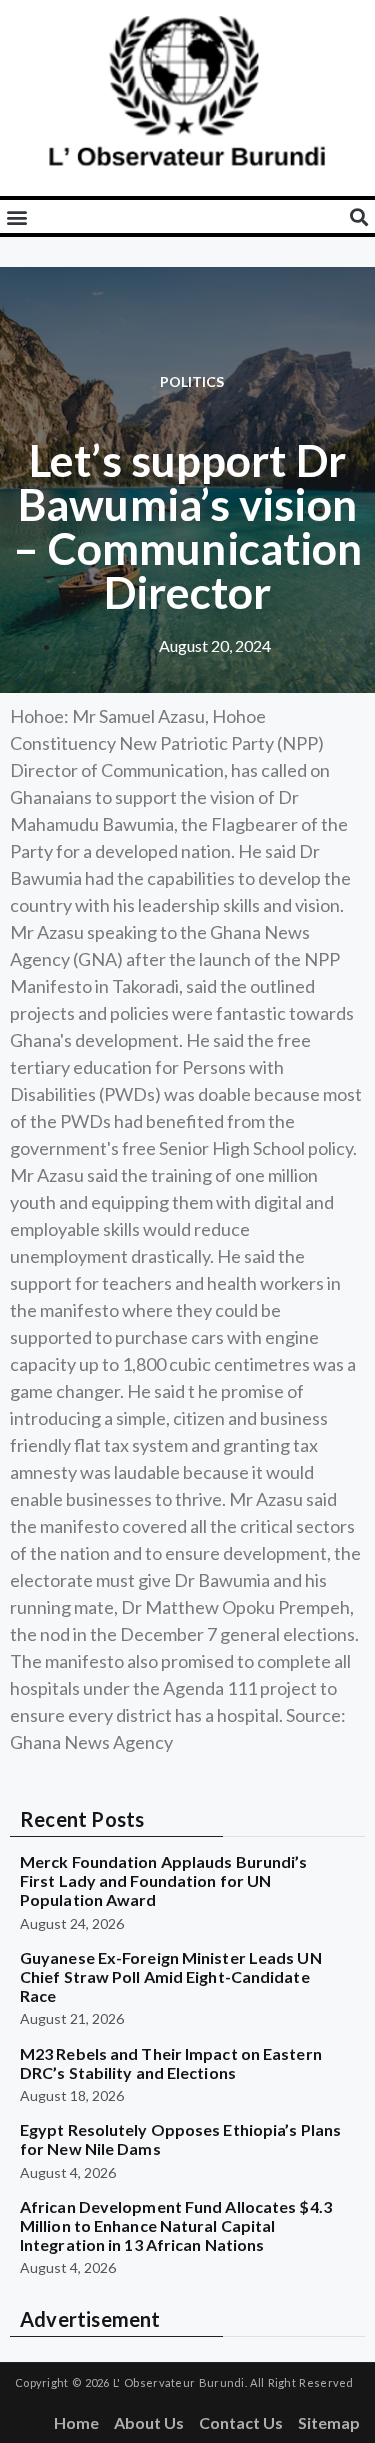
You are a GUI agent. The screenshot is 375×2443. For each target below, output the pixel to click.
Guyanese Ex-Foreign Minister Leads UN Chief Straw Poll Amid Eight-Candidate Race (171, 1976)
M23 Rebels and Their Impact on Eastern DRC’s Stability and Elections (171, 2063)
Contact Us (241, 2422)
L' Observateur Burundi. (180, 2382)
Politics (192, 381)
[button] (16, 216)
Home (76, 2422)
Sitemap (329, 2422)
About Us (149, 2422)
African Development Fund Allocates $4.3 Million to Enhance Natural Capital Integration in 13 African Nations (176, 2225)
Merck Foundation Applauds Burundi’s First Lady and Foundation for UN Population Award (164, 1880)
